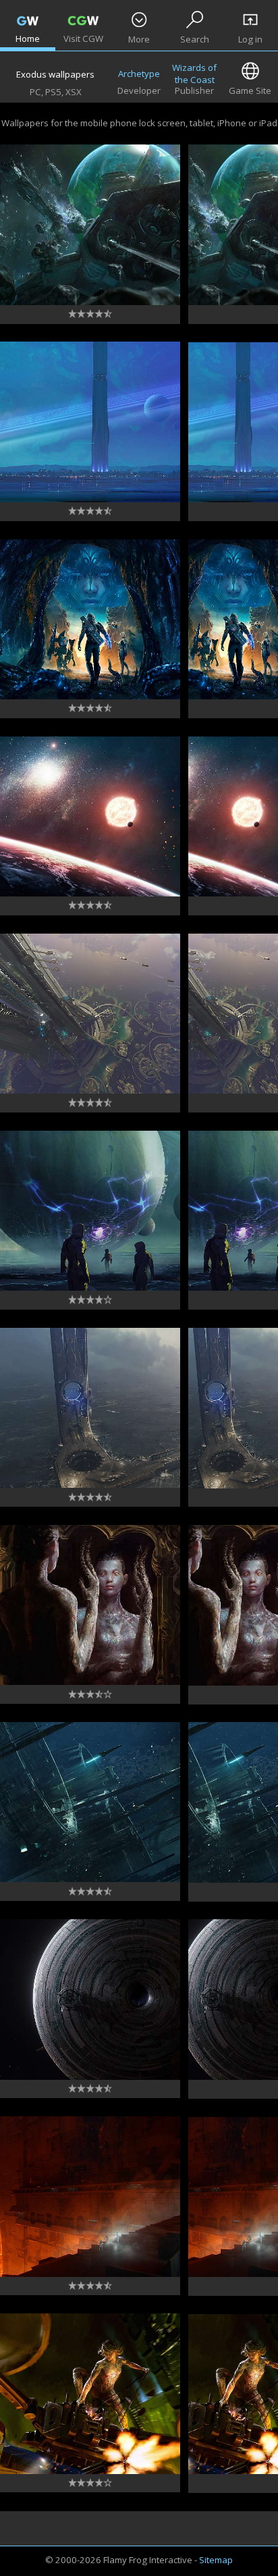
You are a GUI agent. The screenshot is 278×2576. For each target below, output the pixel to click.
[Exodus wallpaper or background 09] (90, 1014)
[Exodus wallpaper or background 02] (90, 2394)
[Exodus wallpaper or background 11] (90, 620)
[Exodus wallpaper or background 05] (90, 1802)
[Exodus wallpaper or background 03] (90, 2197)
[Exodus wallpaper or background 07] (90, 1408)
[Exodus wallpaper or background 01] (90, 225)
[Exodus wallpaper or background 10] (90, 817)
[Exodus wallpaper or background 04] (90, 2000)
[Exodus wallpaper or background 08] (90, 1211)
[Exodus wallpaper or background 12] (90, 422)
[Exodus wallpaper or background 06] (90, 1605)
